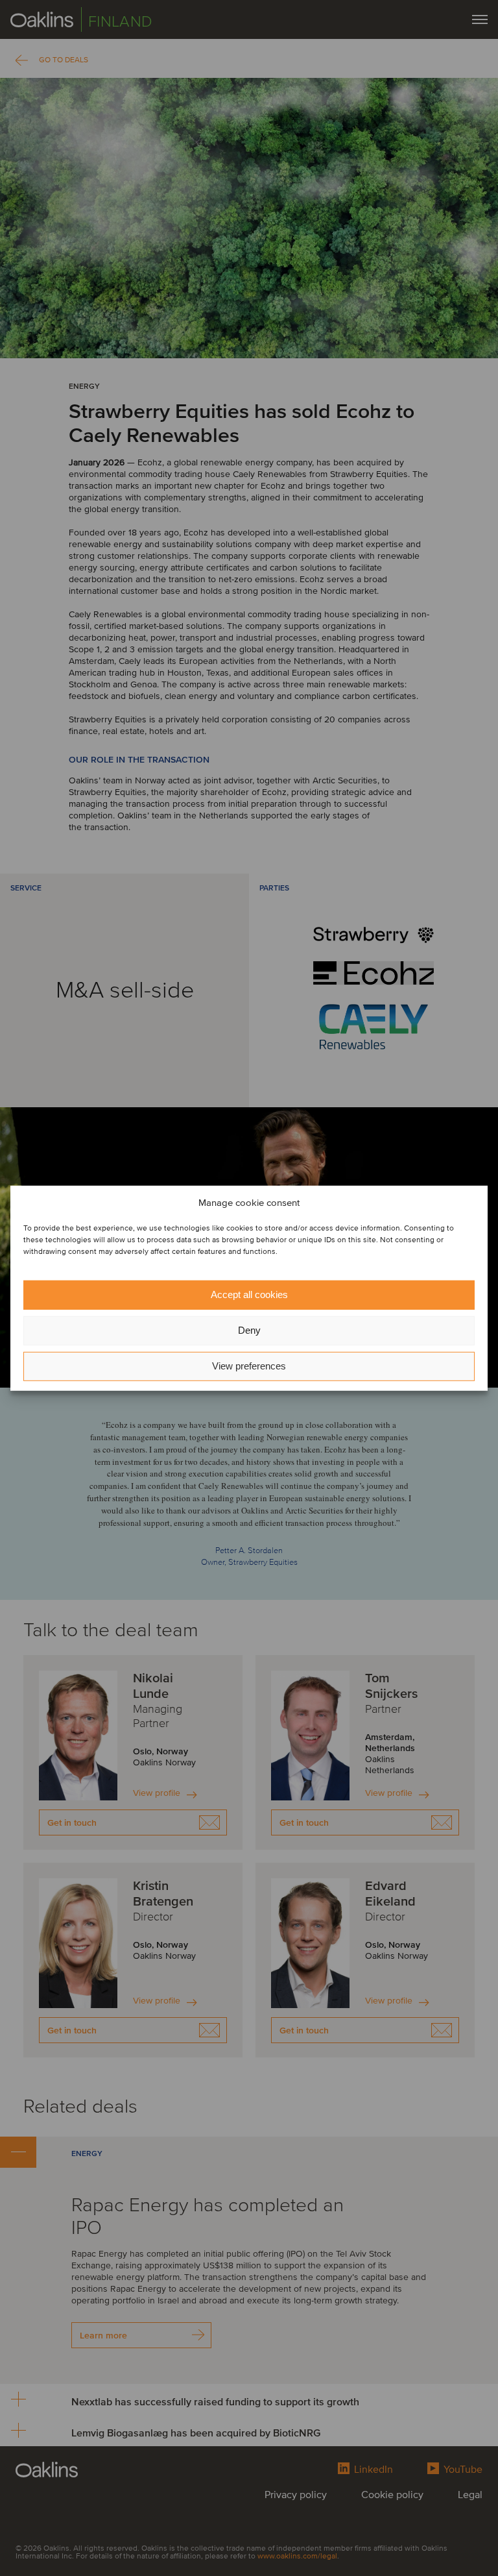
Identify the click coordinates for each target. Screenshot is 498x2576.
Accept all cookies (249, 1294)
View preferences (249, 1366)
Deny (249, 1330)
